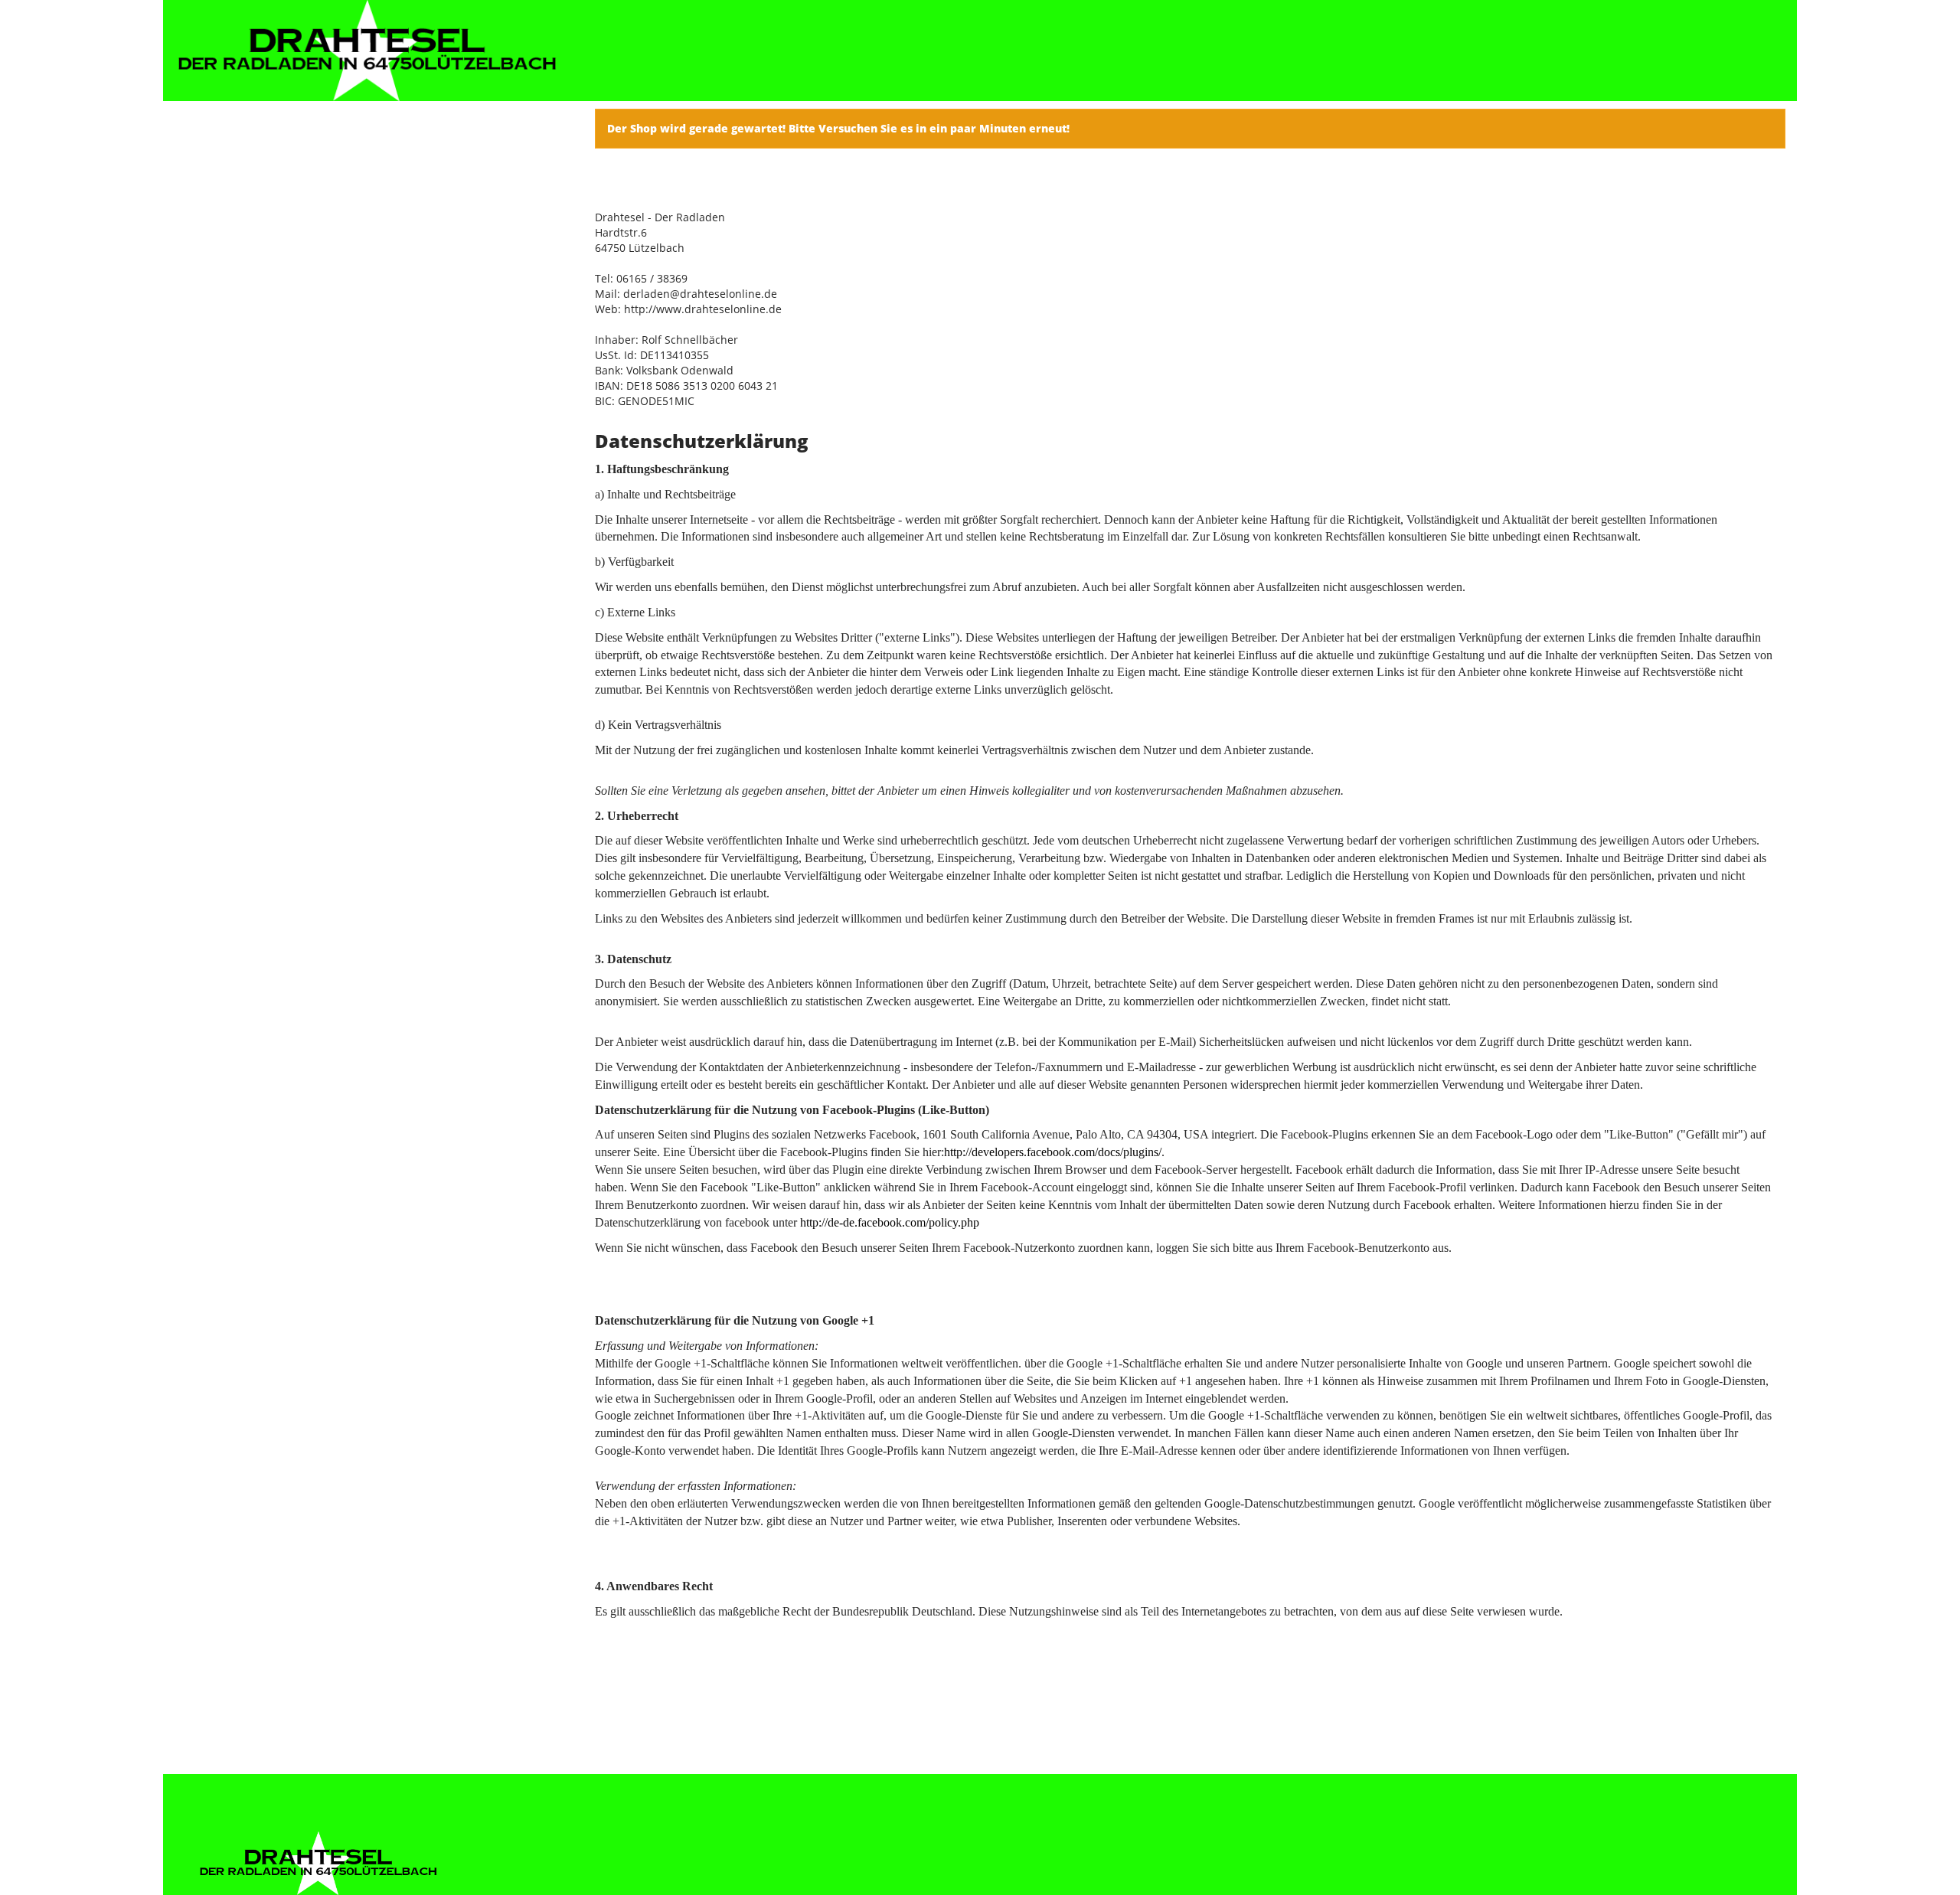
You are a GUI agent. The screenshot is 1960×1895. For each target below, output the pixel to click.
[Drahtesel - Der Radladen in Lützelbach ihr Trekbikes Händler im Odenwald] (367, 51)
